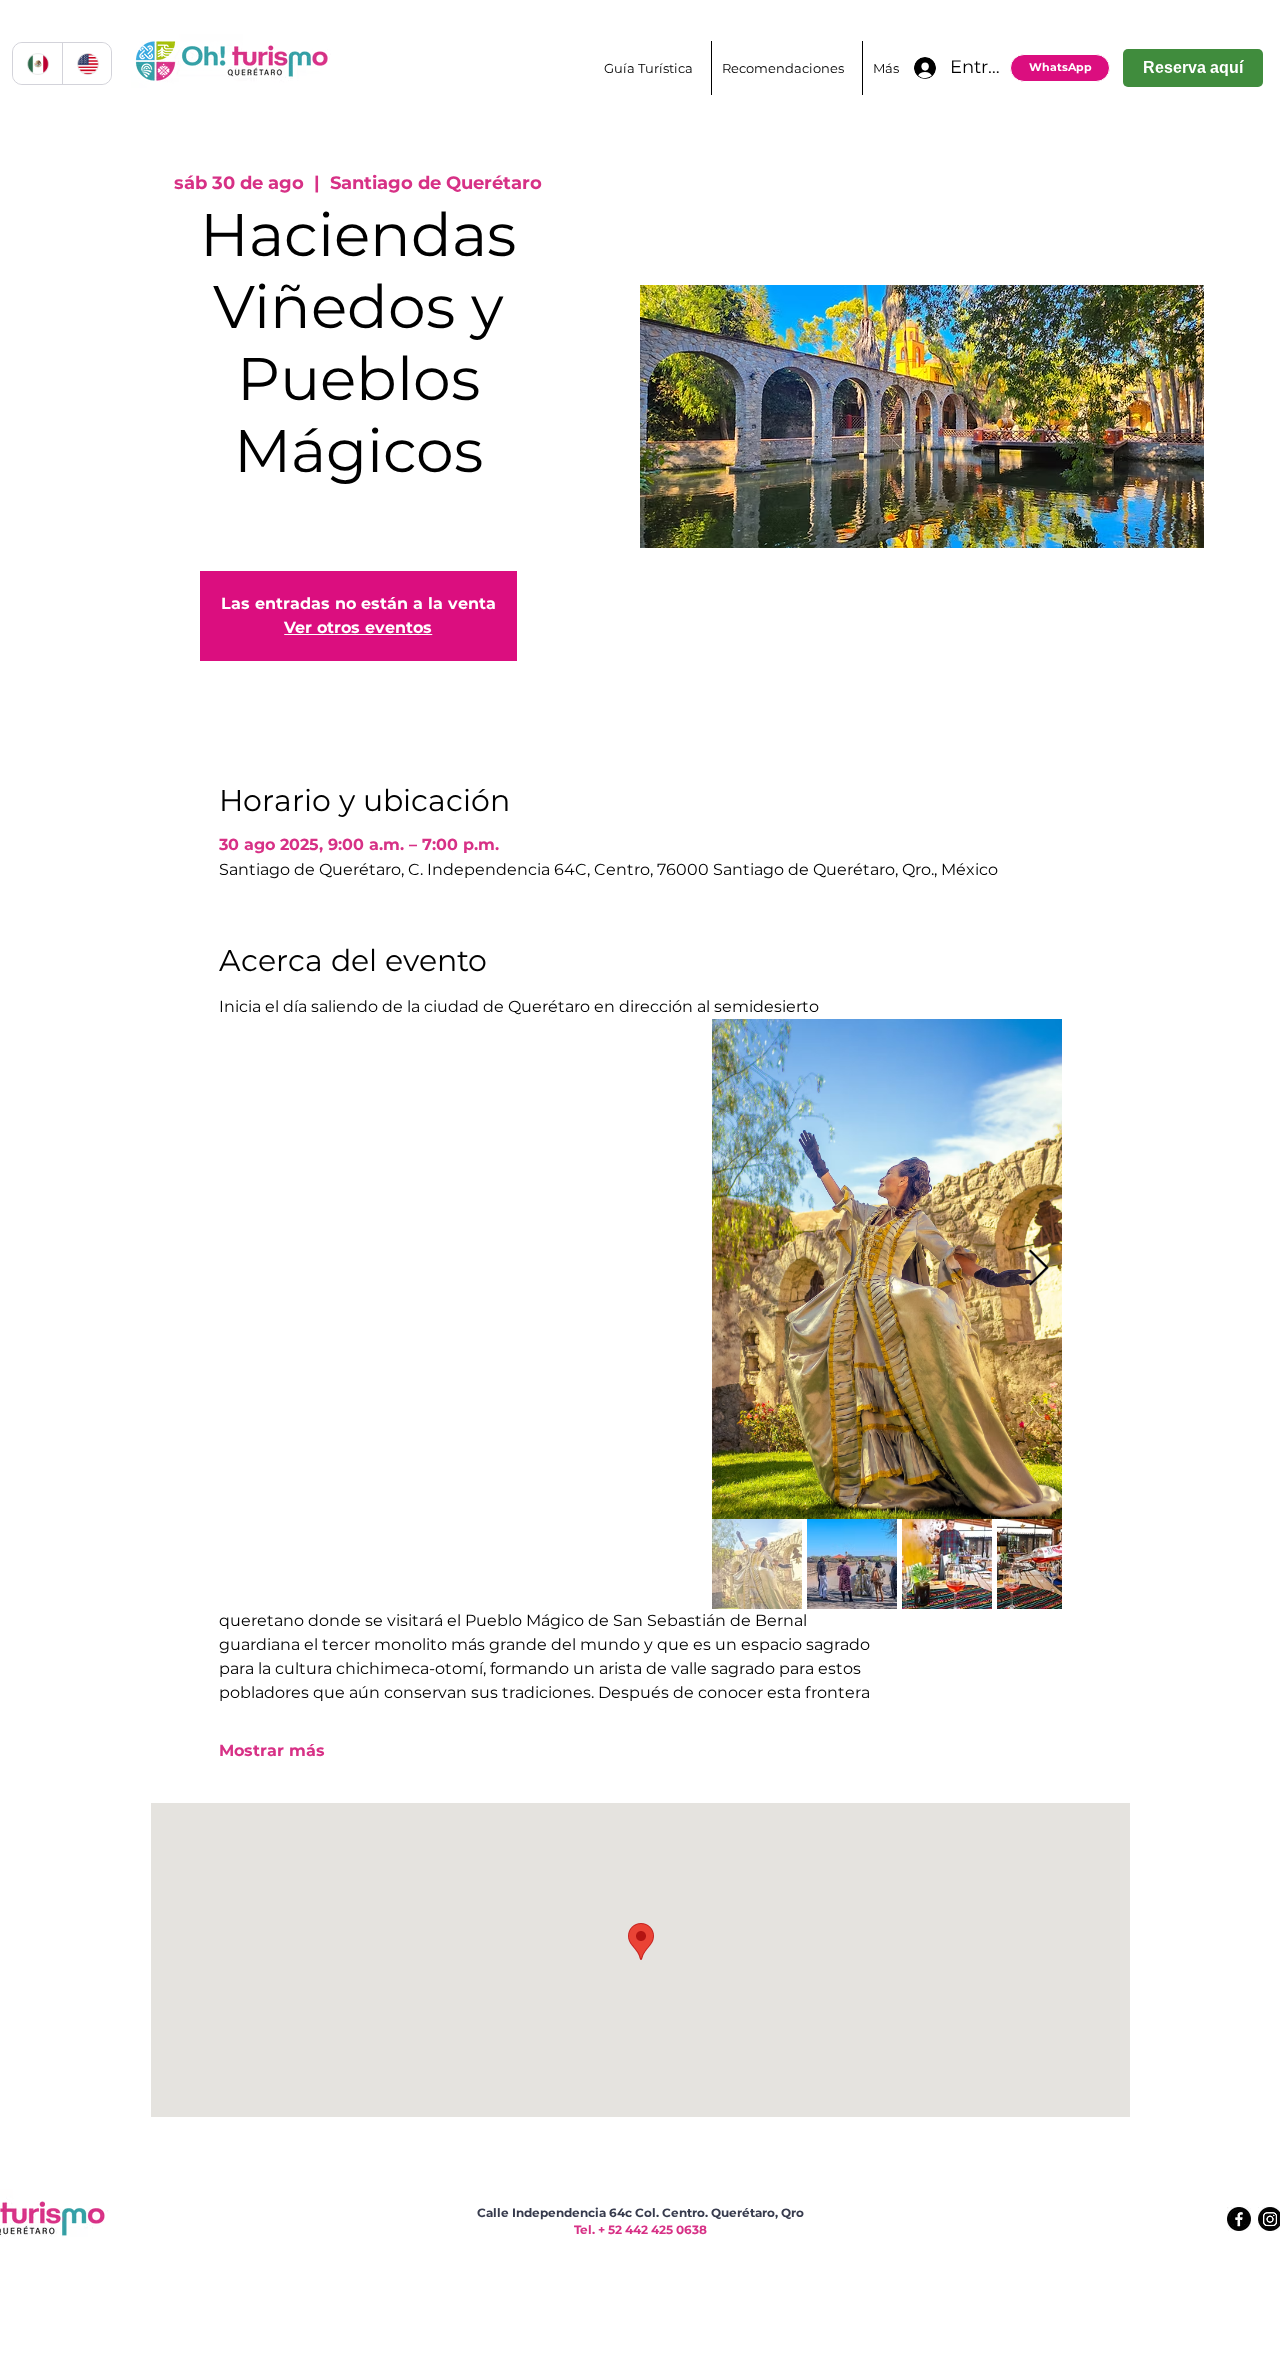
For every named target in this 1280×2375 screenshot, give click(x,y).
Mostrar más (272, 1750)
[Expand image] (887, 1269)
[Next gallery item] (1038, 1269)
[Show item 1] (757, 1564)
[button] (786, 68)
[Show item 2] (852, 1564)
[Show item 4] (1042, 1564)
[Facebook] (1239, 2219)
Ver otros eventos (358, 627)
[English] (87, 63)
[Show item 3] (947, 1564)
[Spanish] (37, 63)
